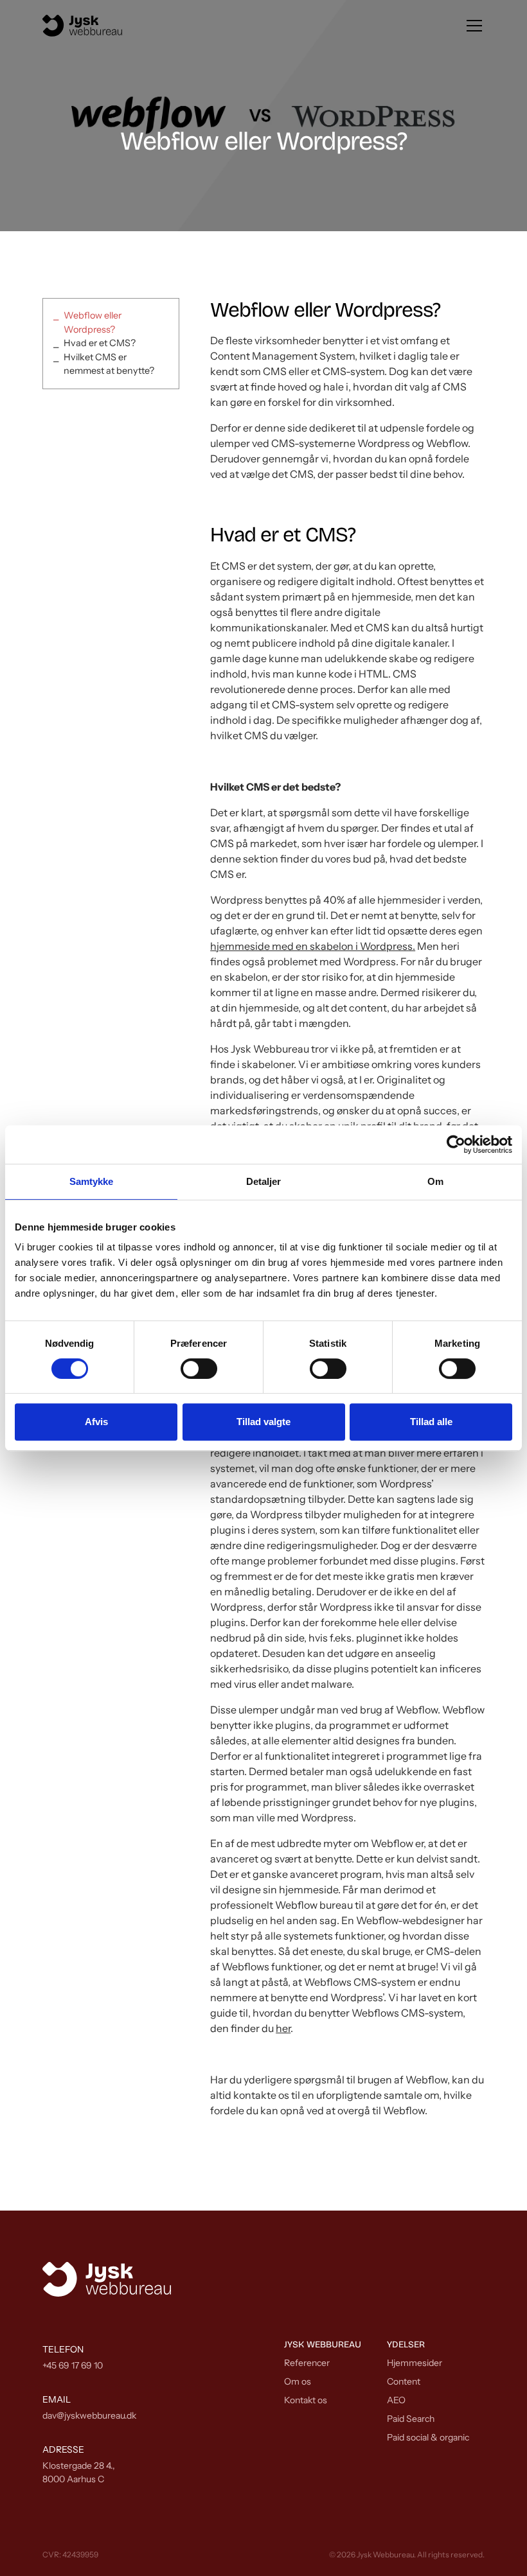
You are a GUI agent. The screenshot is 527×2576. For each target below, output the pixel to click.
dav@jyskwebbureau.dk (89, 2415)
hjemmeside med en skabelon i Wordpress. (313, 946)
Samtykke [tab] (92, 1181)
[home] (83, 26)
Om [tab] (435, 1181)
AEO (396, 2400)
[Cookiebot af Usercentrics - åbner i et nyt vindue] (456, 1144)
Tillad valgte (263, 1422)
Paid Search (411, 2419)
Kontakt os (306, 2400)
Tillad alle (431, 1422)
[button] (472, 26)
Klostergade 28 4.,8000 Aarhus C (79, 2472)
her (283, 2028)
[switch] (199, 1369)
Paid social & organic (428, 2437)
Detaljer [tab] (264, 1181)
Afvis (96, 1422)
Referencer (307, 2363)
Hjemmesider (415, 2363)
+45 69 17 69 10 (73, 2365)
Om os (298, 2381)
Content (404, 2381)
